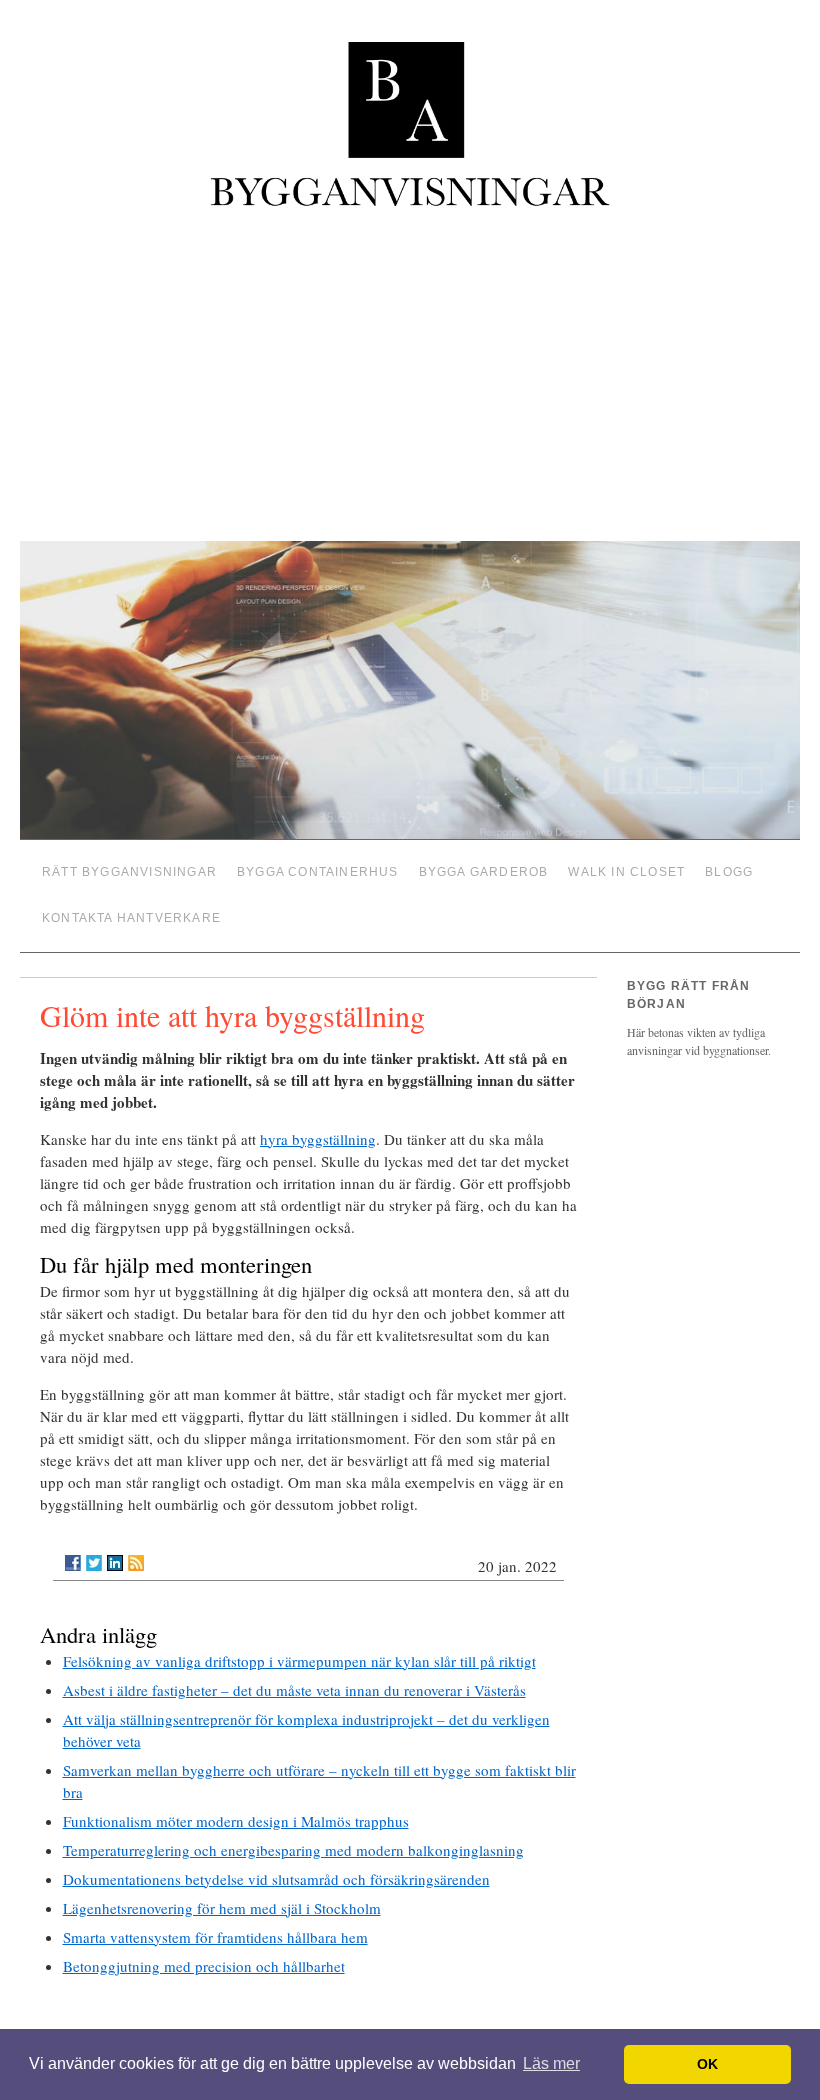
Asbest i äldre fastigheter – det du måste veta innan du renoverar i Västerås (294, 1674)
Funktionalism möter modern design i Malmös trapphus (236, 1805)
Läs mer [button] (551, 2063)
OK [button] (707, 2064)
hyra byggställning (318, 1123)
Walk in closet (626, 869)
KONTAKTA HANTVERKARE (131, 907)
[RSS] (136, 1547)
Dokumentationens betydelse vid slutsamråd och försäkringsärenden (276, 1863)
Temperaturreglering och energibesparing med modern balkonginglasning (293, 1834)
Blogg (729, 869)
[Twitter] (94, 1547)
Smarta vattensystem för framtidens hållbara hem (215, 1921)
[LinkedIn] (115, 1547)
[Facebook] (73, 1547)
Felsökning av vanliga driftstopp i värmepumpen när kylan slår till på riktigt (299, 1645)
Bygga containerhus (318, 869)
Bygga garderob (484, 869)
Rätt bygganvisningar (129, 869)
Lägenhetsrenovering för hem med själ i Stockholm (222, 1892)
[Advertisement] (410, 377)
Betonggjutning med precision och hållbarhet (204, 1950)
